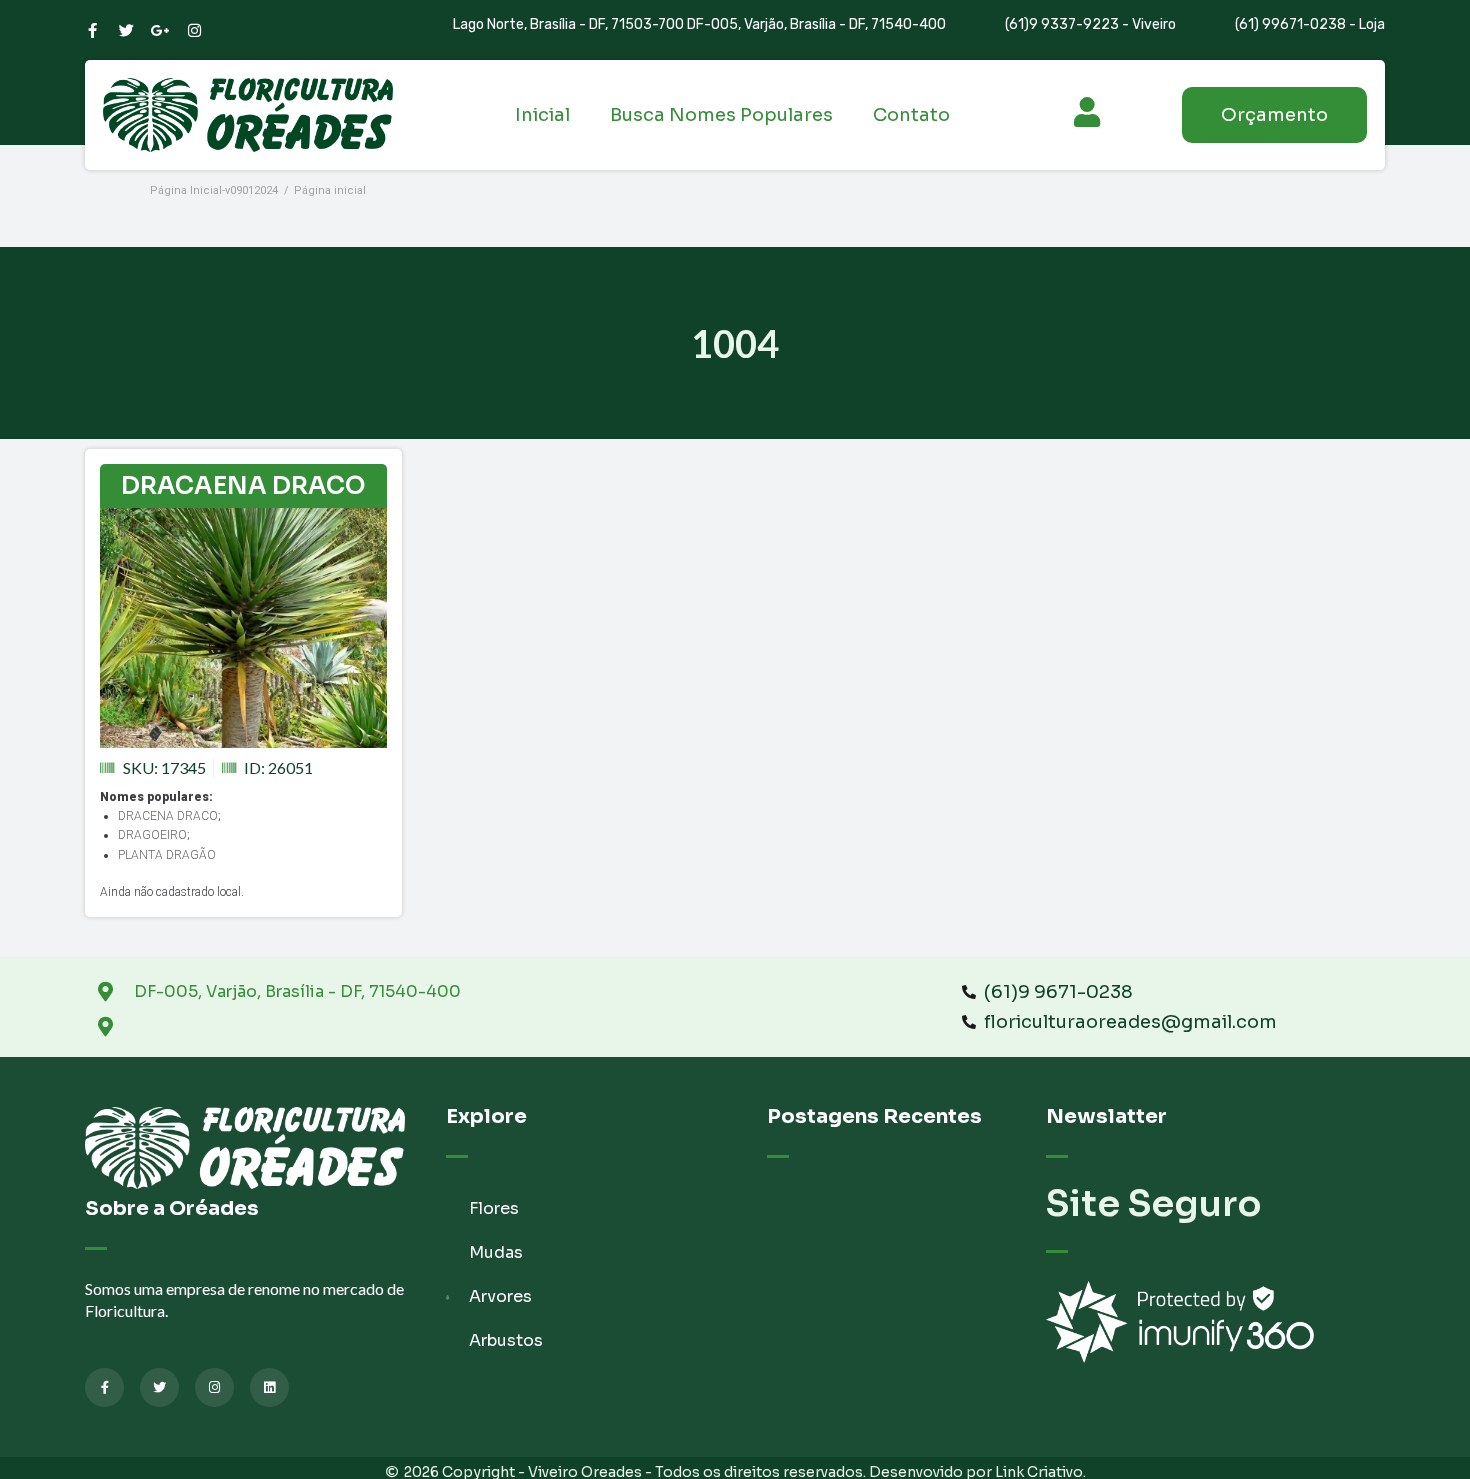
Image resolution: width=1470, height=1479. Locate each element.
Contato (911, 115)
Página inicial (330, 190)
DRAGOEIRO (152, 835)
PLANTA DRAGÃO (167, 855)
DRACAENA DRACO (243, 486)
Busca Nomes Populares (721, 115)
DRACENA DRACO (168, 816)
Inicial (542, 115)
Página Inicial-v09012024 (214, 190)
